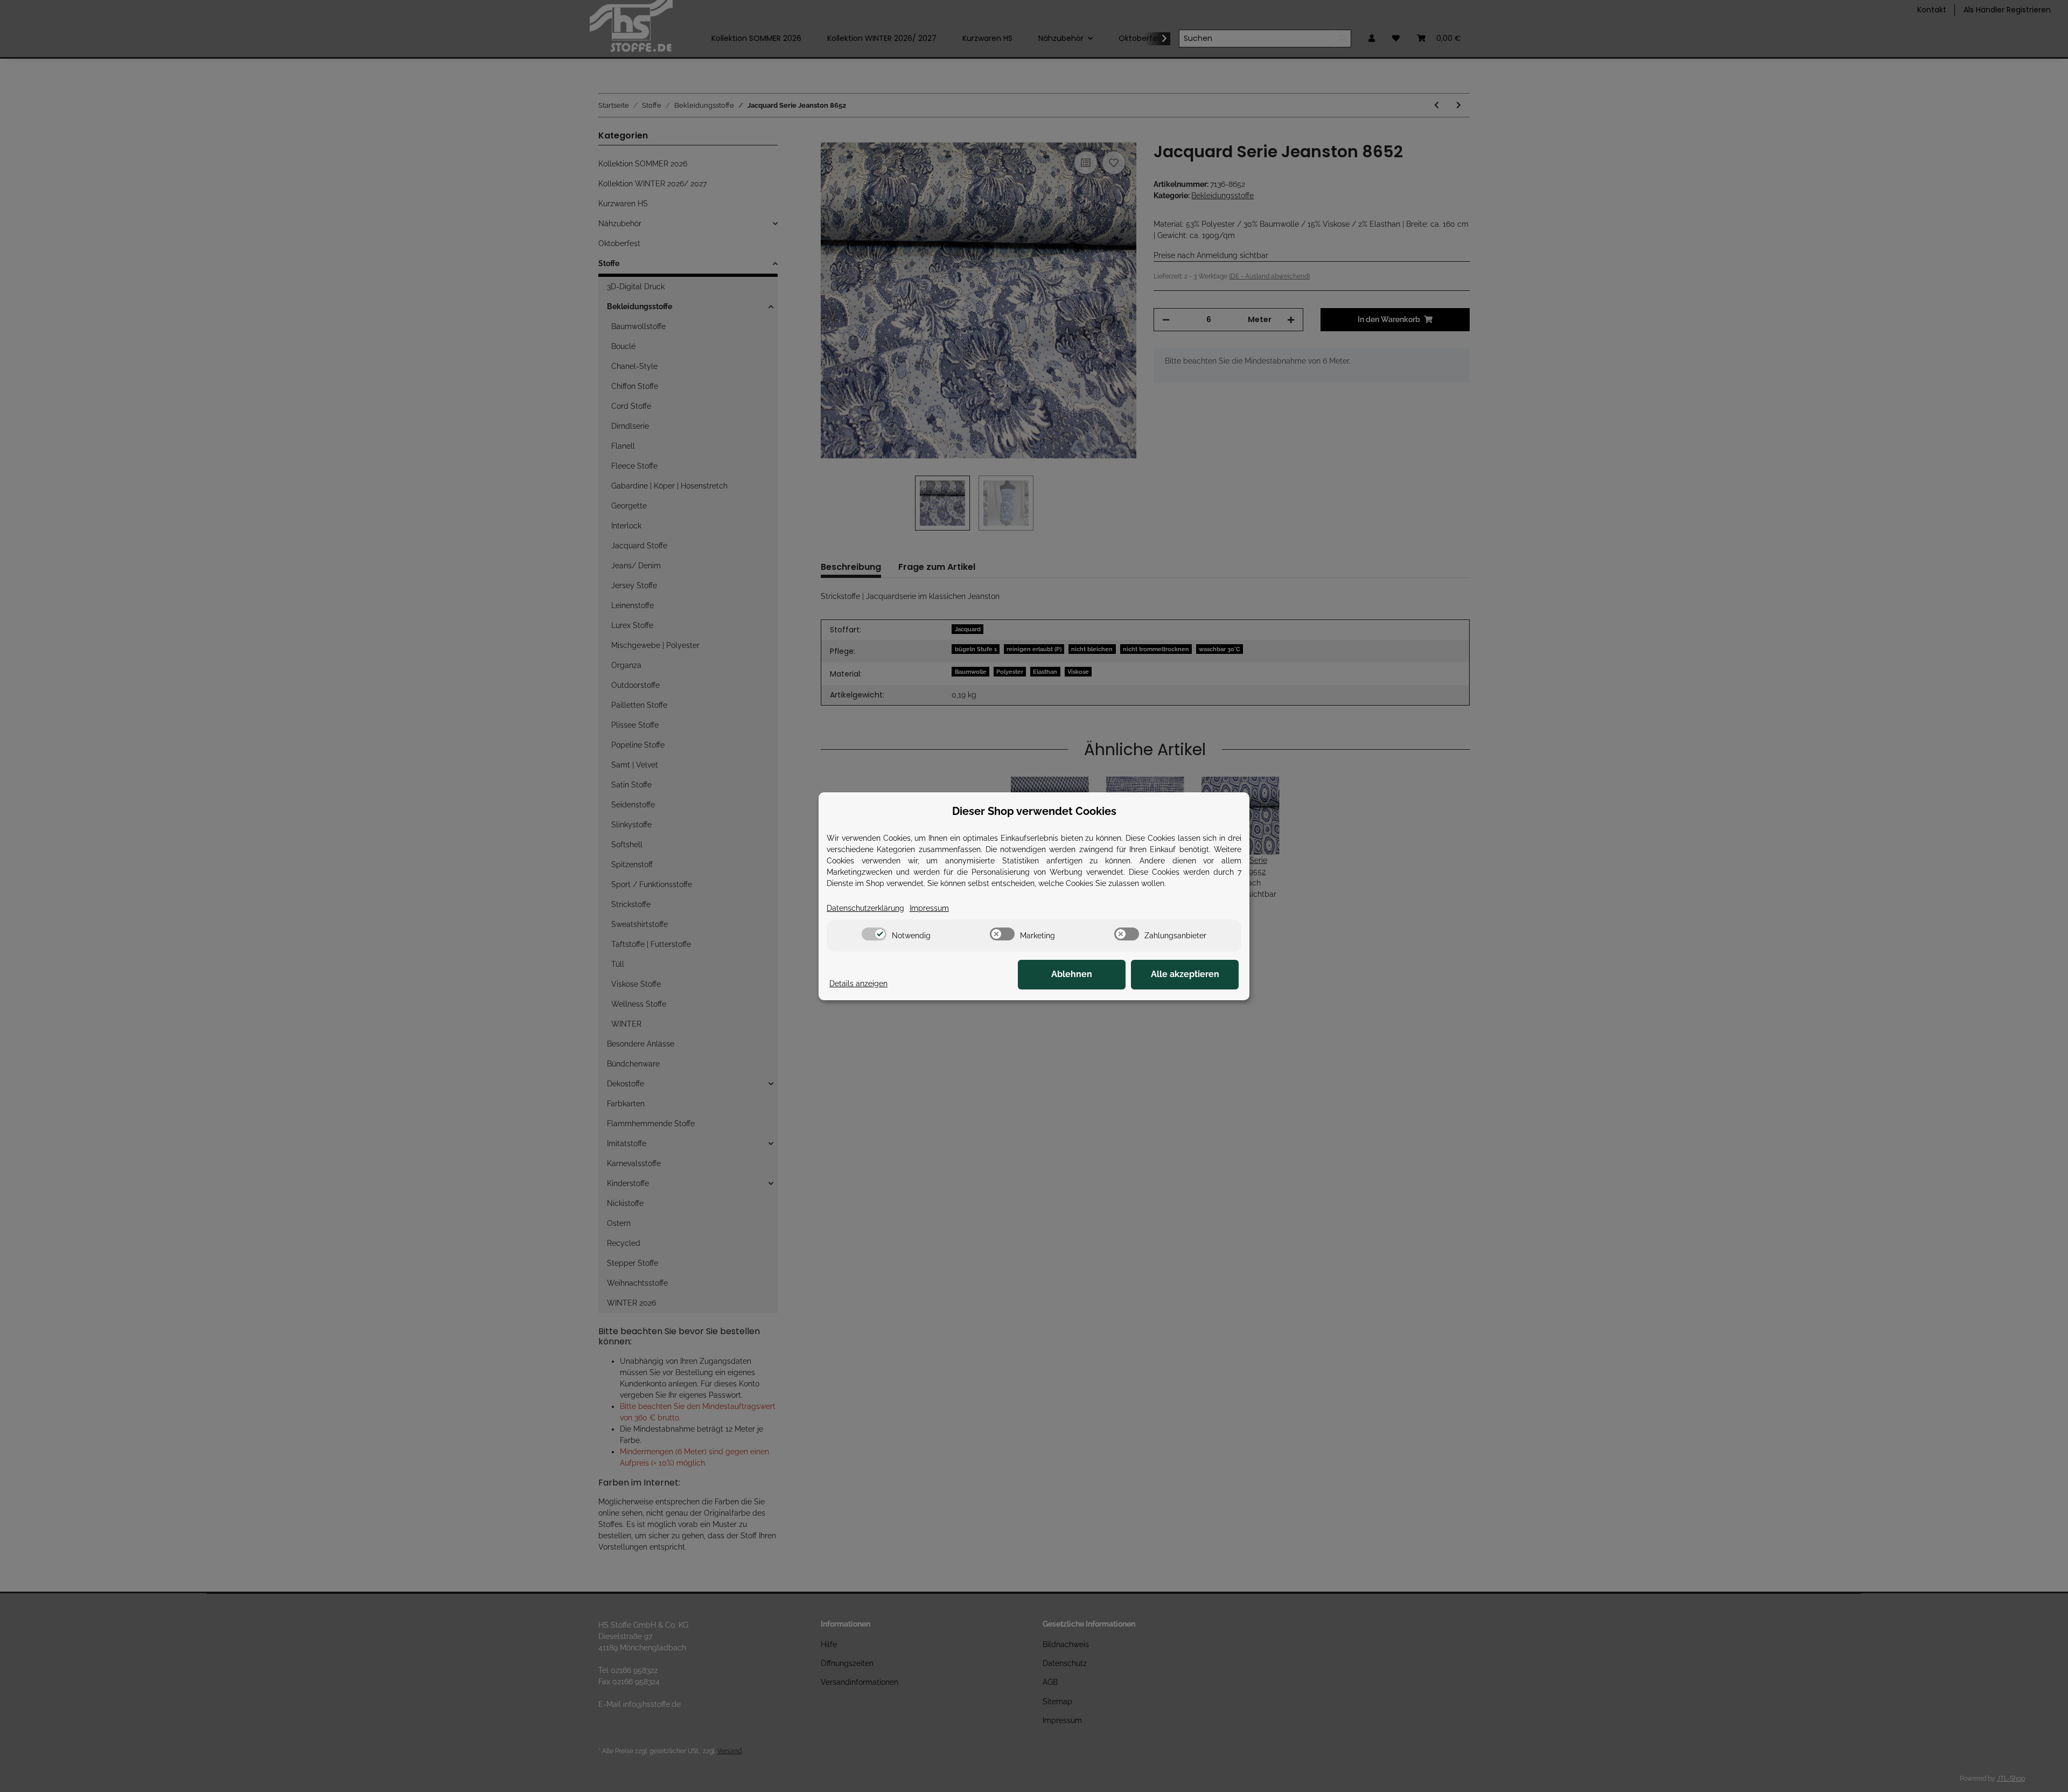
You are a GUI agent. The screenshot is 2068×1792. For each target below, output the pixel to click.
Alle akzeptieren (1185, 974)
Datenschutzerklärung (865, 908)
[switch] (874, 934)
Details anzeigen (858, 984)
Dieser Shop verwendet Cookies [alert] (1034, 811)
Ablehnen (1072, 974)
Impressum (929, 908)
